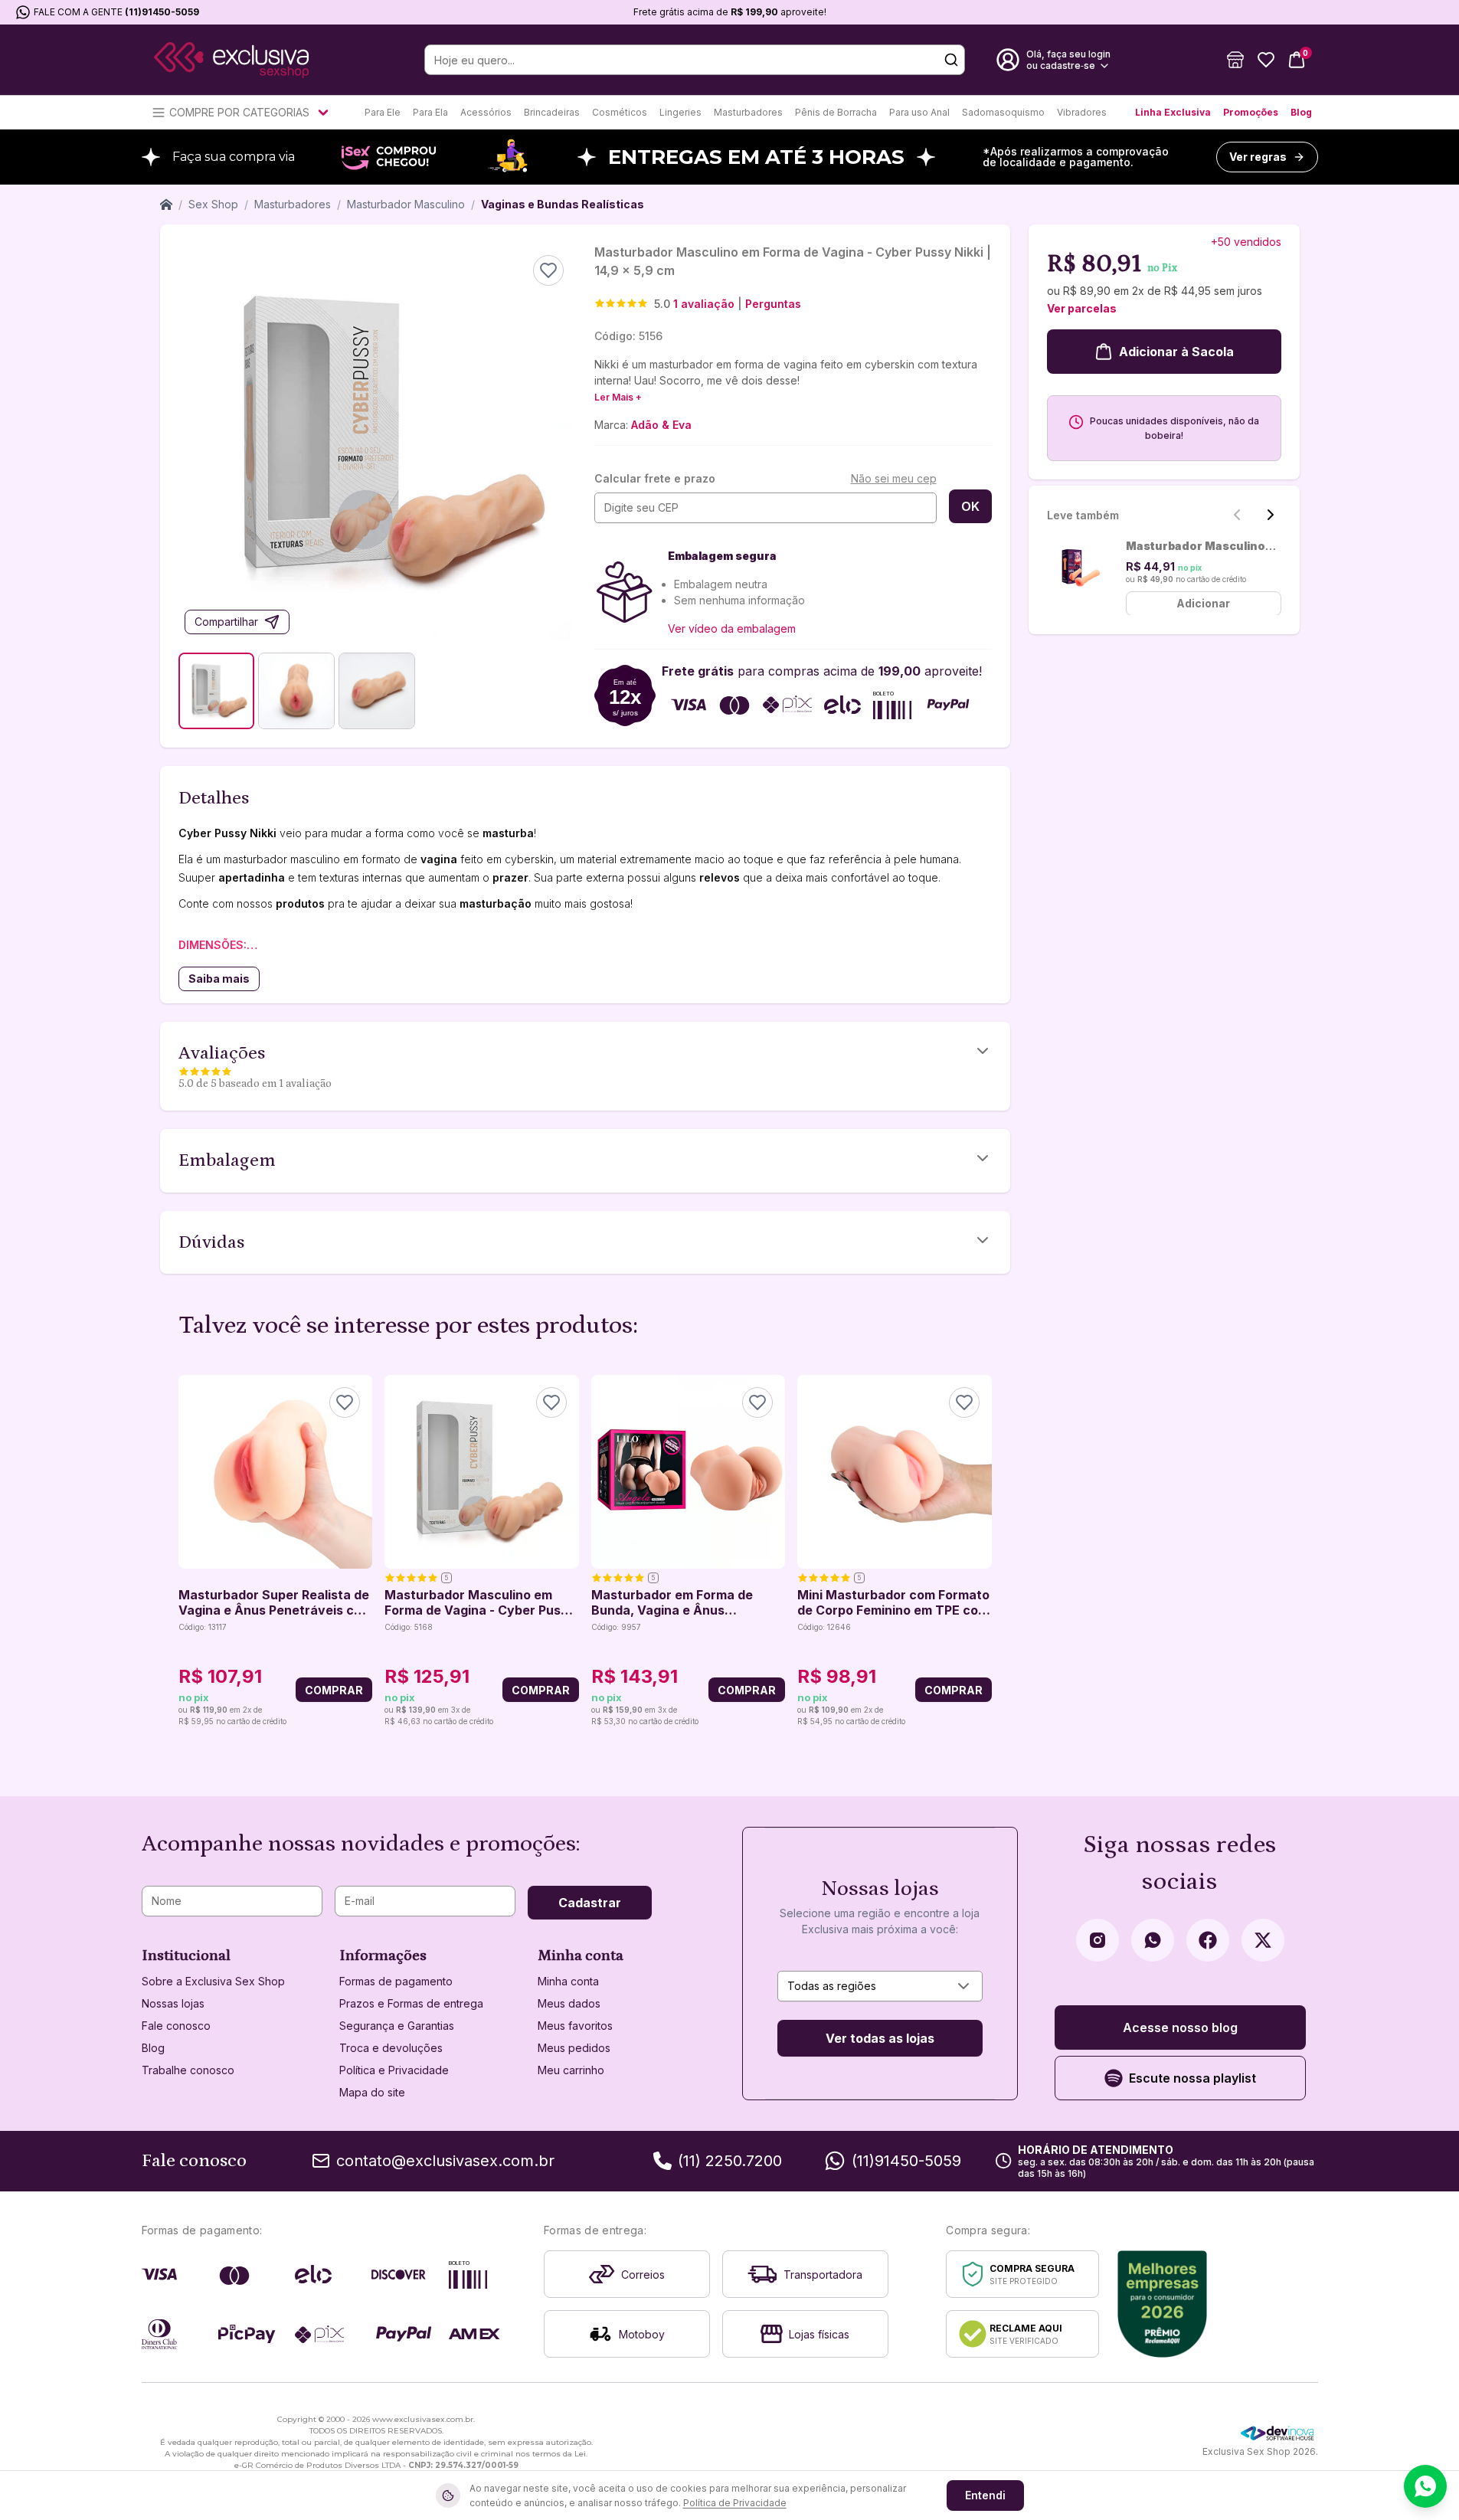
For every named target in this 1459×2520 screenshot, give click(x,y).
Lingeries (680, 112)
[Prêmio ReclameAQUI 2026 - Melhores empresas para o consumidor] (1162, 2304)
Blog (1301, 112)
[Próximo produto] (983, 1552)
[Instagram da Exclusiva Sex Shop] (1098, 1940)
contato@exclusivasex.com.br (445, 2161)
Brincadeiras (552, 112)
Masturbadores (748, 112)
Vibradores (1082, 112)
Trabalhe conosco (188, 2070)
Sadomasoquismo (1003, 112)
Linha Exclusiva (1173, 112)
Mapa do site (372, 2092)
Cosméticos (620, 112)
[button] (1235, 60)
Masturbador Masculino (406, 204)
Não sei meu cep (894, 478)
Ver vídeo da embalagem (732, 628)
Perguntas (773, 304)
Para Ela (430, 112)
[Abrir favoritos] (1266, 60)
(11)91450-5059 (162, 12)
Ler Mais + (618, 397)
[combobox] (880, 1986)
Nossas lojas (173, 2003)
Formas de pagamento (396, 1981)
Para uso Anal (919, 112)
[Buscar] (951, 60)
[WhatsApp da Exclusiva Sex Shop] (1153, 1940)
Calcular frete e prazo (655, 478)
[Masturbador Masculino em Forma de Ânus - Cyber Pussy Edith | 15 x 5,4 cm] (1080, 568)
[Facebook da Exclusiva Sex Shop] (1208, 1940)
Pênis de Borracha (836, 112)
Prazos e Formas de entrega (411, 2003)
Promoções (1251, 112)
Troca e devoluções (391, 2048)
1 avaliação (704, 304)
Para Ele (383, 112)
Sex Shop (213, 204)
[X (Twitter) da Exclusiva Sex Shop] (1263, 1940)
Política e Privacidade (394, 2070)
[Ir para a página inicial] (231, 60)
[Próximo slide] (1271, 515)
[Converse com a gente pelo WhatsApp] (1425, 2486)
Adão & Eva (661, 425)
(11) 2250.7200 (730, 2161)
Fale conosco (176, 2026)
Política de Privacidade (735, 2503)
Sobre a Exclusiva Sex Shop (213, 1981)
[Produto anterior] (188, 1552)
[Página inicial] (166, 205)
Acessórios (486, 112)
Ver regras (1258, 157)
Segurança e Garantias (397, 2026)
